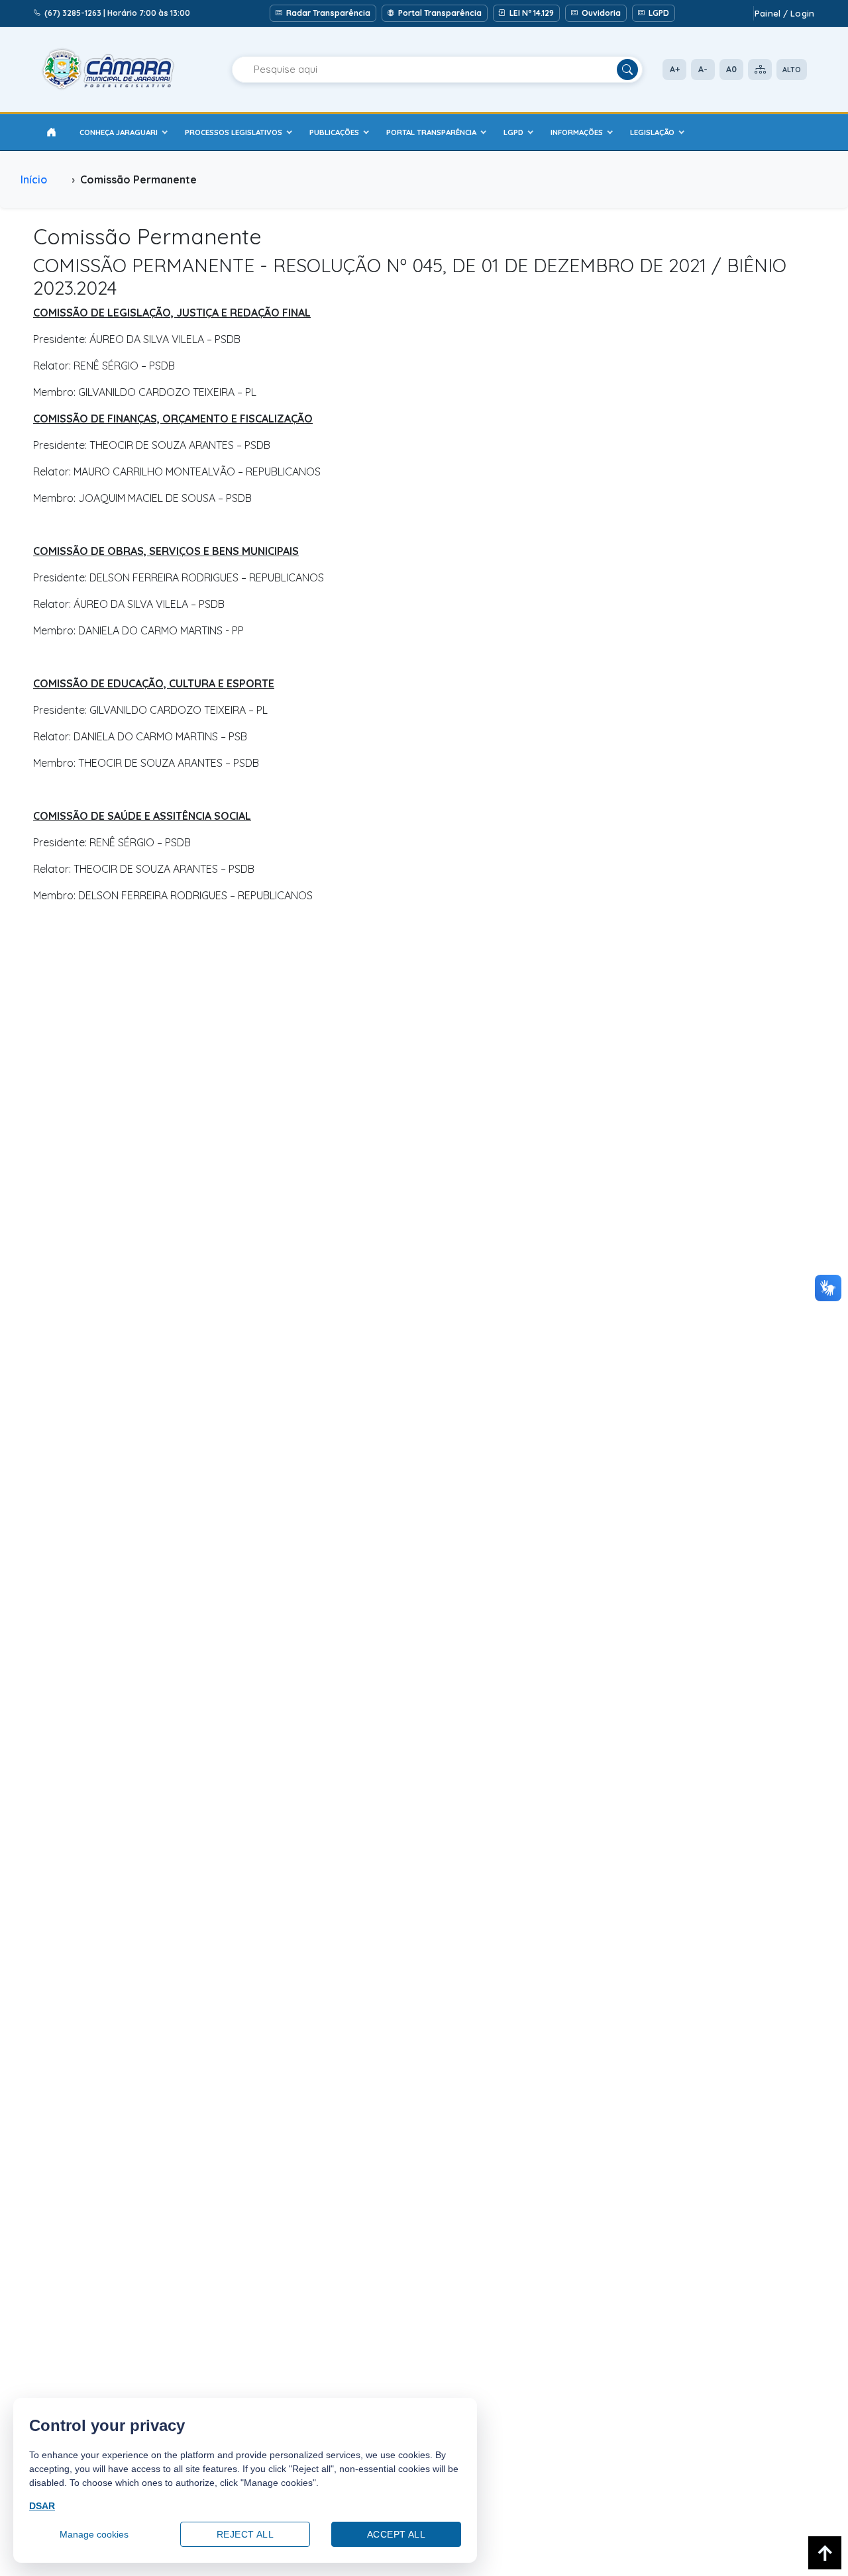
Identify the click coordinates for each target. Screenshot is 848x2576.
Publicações (334, 132)
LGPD (659, 13)
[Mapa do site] (760, 70)
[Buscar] (627, 70)
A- (703, 69)
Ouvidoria (601, 13)
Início (34, 179)
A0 (731, 69)
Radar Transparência (328, 13)
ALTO (792, 70)
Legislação (652, 132)
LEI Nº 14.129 (532, 13)
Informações (577, 132)
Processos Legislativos (234, 132)
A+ (675, 69)
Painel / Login (784, 13)
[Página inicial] (51, 132)
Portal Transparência (440, 13)
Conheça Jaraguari (119, 132)
